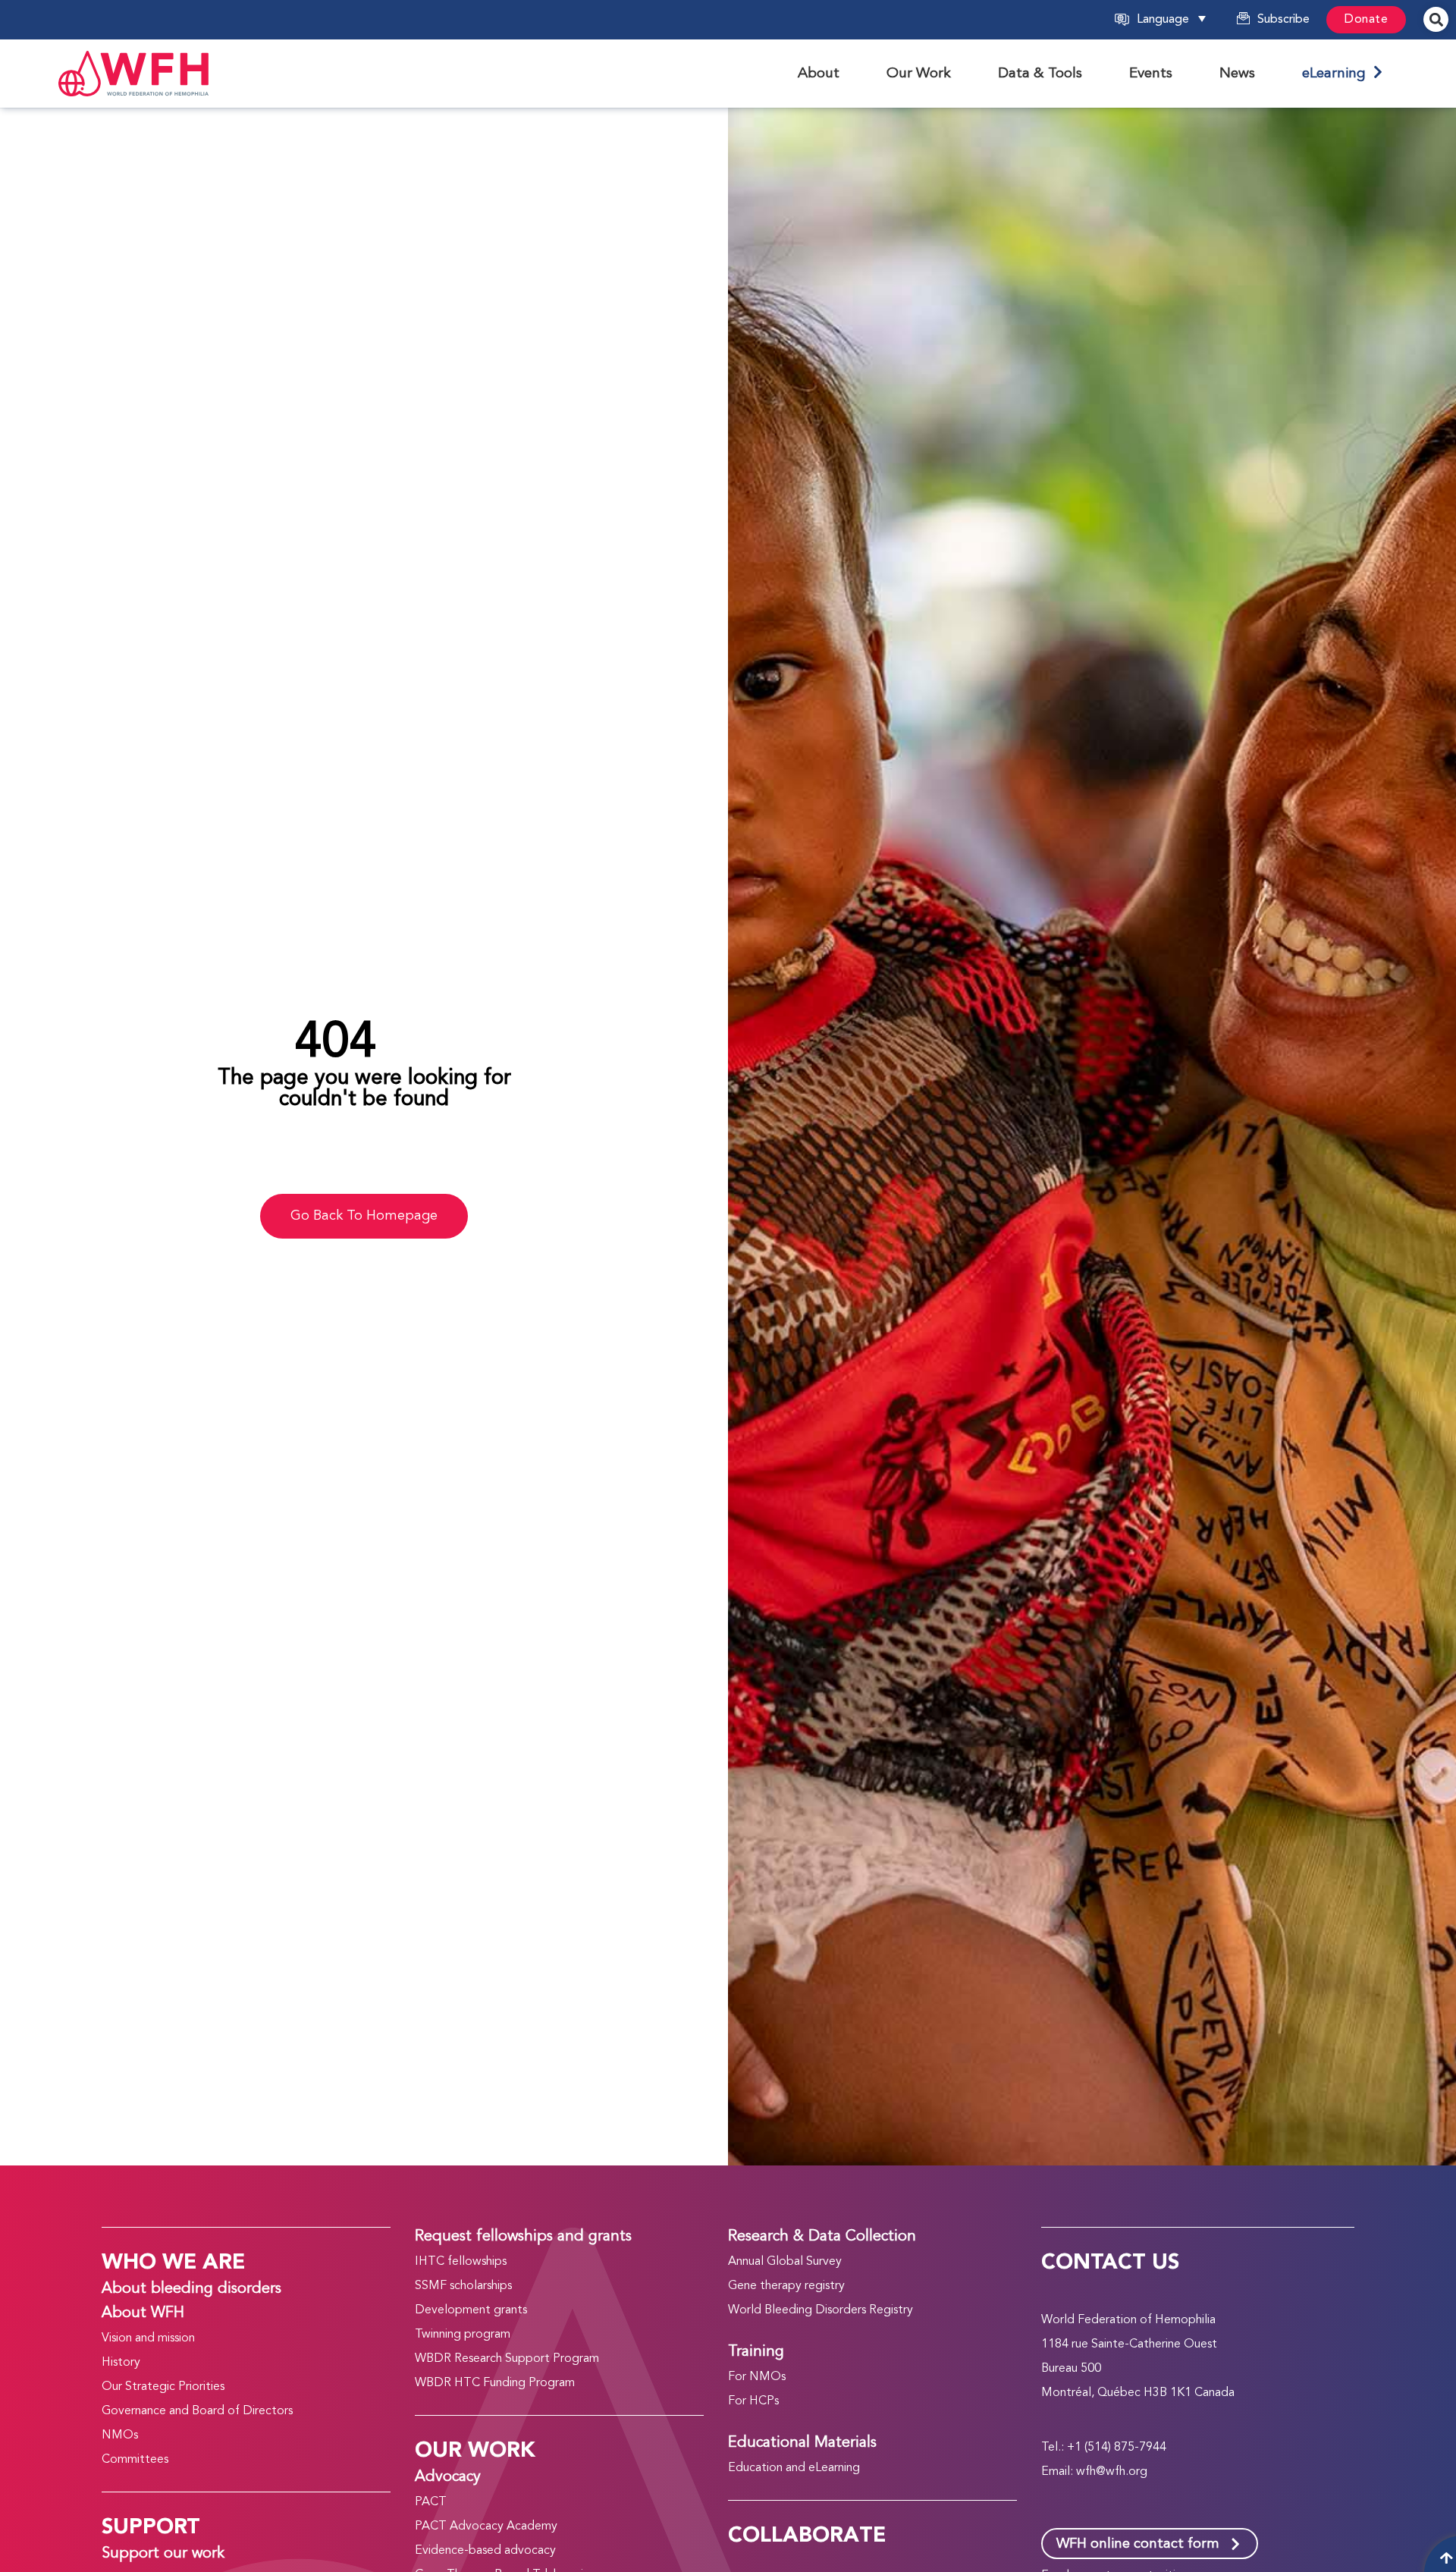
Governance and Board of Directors (197, 2411)
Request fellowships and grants (523, 2237)
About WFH (143, 2313)
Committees (135, 2460)
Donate (1366, 20)
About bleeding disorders (191, 2289)
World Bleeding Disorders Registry (821, 2310)
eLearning (1338, 74)
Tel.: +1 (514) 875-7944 (1104, 2448)
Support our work (163, 2554)
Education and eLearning (794, 2468)
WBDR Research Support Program (507, 2359)
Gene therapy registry (786, 2286)
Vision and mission (148, 2338)
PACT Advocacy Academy (486, 2526)
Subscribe (1283, 20)
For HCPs (753, 2401)
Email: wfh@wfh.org (1094, 2472)
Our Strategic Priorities (163, 2387)
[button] (1182, 20)
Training (756, 2352)
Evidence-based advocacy (485, 2551)
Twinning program (463, 2335)
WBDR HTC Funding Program (495, 2383)
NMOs (120, 2435)
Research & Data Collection (822, 2237)
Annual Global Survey (785, 2262)
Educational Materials (802, 2443)
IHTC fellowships (461, 2262)
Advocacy (448, 2477)
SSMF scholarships (463, 2286)
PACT (431, 2502)
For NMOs (757, 2377)
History (121, 2363)
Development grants (471, 2310)
